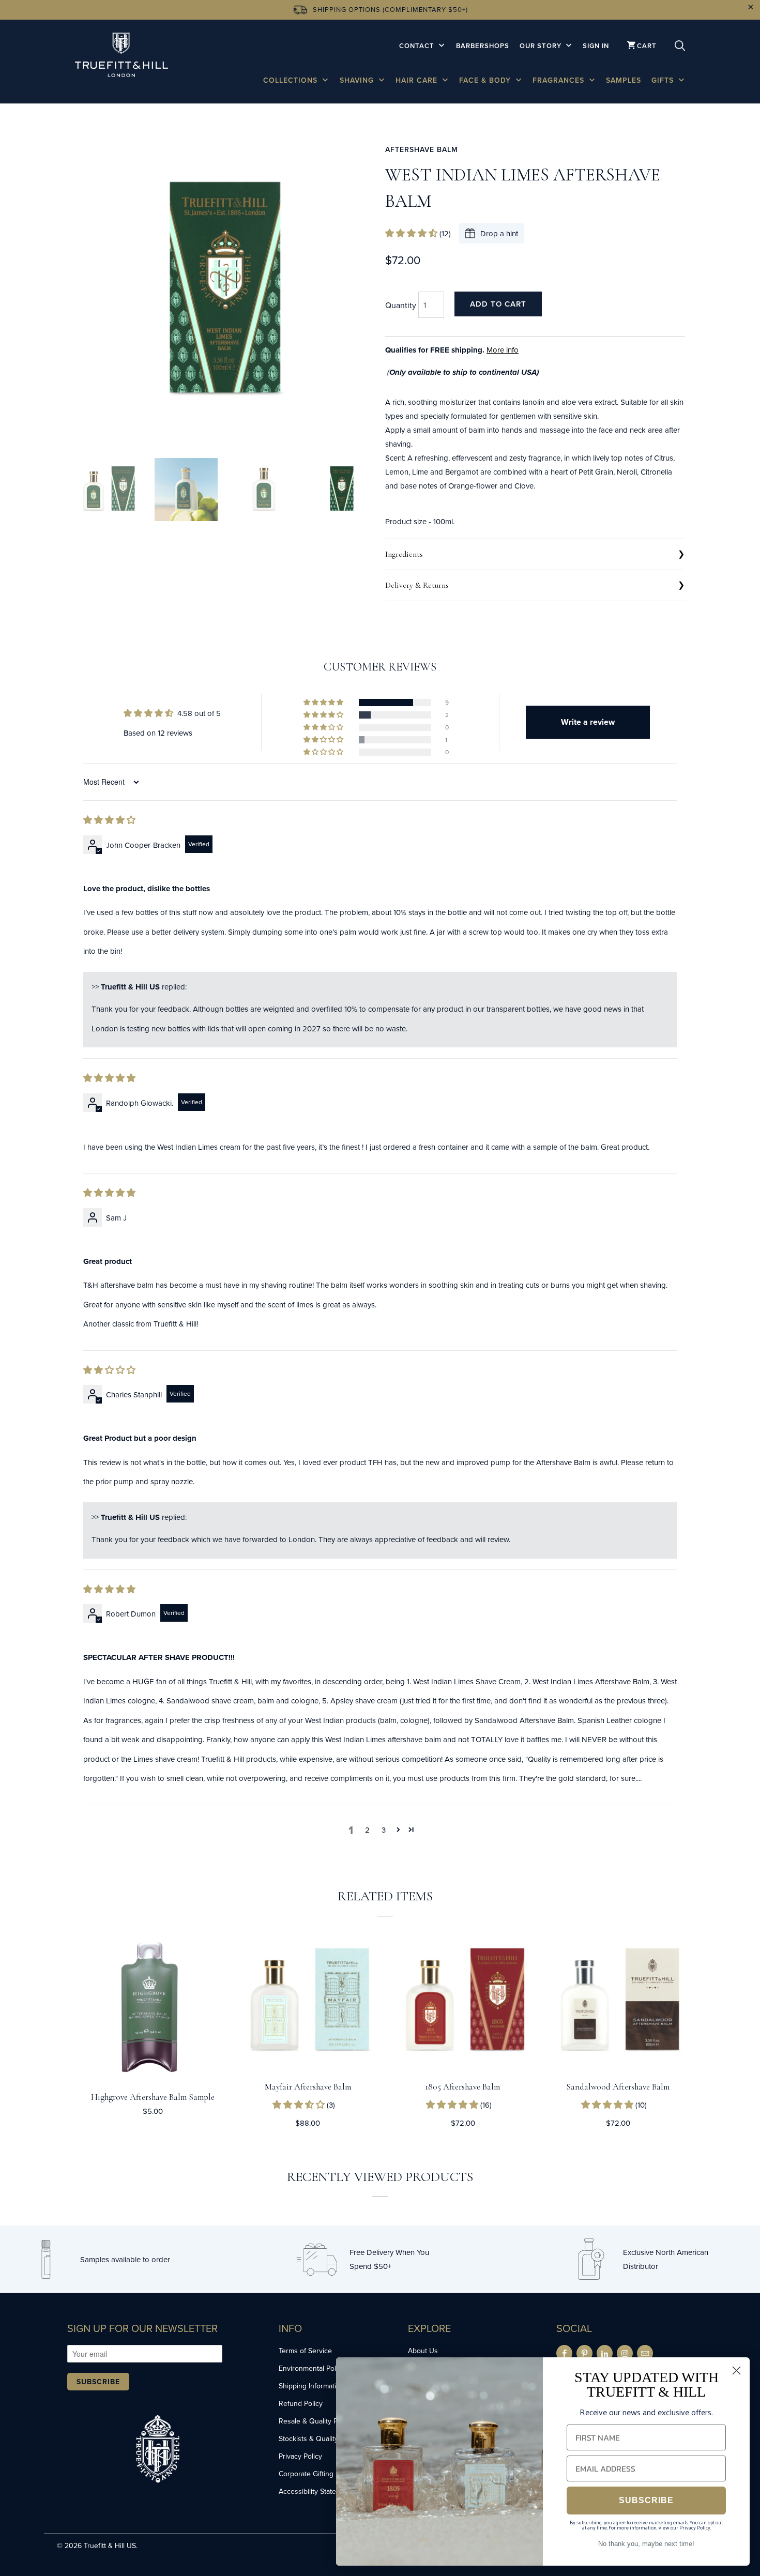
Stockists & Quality (308, 2438)
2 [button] (367, 1830)
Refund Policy (301, 2403)
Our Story (542, 46)
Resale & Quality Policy (315, 2421)
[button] (412, 233)
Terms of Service (305, 2351)
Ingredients (404, 554)
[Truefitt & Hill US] (121, 57)
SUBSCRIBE (646, 2500)
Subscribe (98, 2382)
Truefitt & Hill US (110, 2545)
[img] (109, 820)
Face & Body (486, 80)
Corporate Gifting (306, 2474)
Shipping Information (311, 2386)
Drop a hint (499, 233)
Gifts (664, 80)
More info (503, 350)
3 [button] (384, 1830)
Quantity (401, 305)
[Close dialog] (736, 2371)
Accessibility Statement (315, 2491)
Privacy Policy (300, 2456)
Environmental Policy (312, 2368)
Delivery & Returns (417, 585)
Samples (624, 80)
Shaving (358, 80)
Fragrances (560, 80)
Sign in (596, 46)
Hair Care (418, 80)
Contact (418, 46)
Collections (292, 80)
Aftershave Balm (422, 149)
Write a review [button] (588, 722)
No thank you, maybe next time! (646, 2544)
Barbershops (483, 46)
